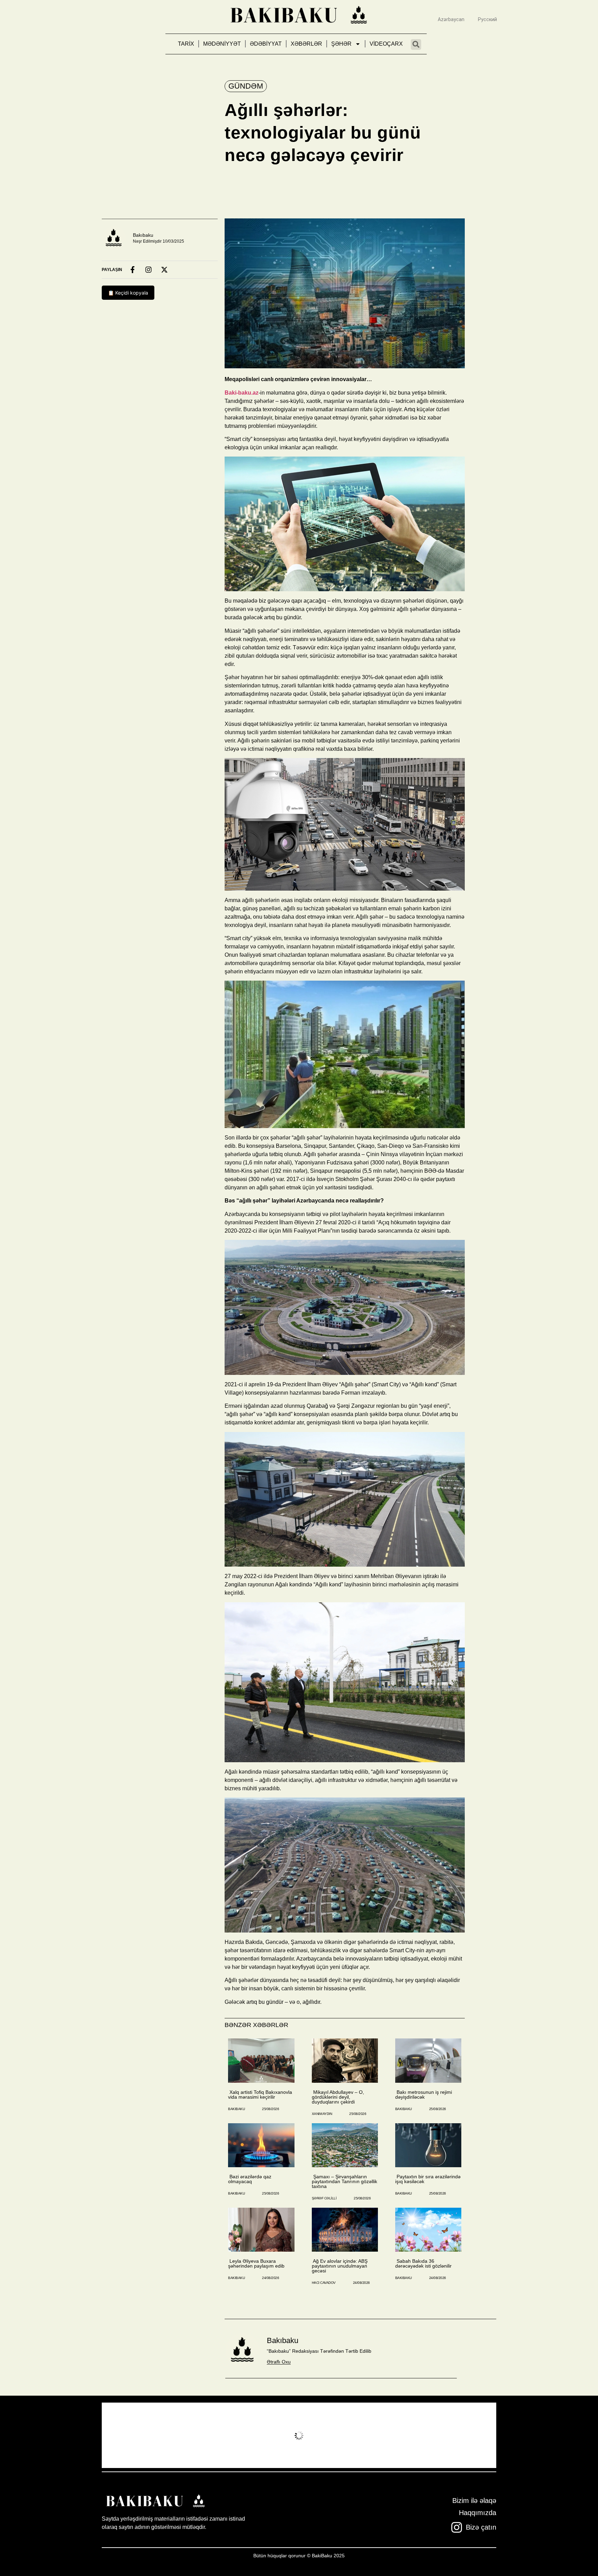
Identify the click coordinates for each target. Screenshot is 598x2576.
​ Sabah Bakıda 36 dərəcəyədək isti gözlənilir (423, 2263)
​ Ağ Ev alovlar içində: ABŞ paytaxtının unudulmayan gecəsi (340, 2266)
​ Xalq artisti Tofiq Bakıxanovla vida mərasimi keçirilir (260, 2095)
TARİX (186, 44)
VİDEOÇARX (386, 44)
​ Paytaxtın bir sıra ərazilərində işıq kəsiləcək (428, 2179)
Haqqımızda (478, 2513)
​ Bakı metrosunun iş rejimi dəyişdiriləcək (424, 2095)
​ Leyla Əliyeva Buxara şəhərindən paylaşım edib (256, 2263)
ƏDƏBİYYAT (266, 44)
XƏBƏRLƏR (306, 44)
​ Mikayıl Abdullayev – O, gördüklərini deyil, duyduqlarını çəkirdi (338, 2097)
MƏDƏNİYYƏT (222, 44)
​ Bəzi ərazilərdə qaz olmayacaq (250, 2179)
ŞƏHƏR (341, 44)
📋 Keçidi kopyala (128, 293)
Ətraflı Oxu (279, 2362)
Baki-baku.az (242, 393)
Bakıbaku (143, 235)
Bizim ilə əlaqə (474, 2501)
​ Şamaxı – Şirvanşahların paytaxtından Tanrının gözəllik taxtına (345, 2181)
